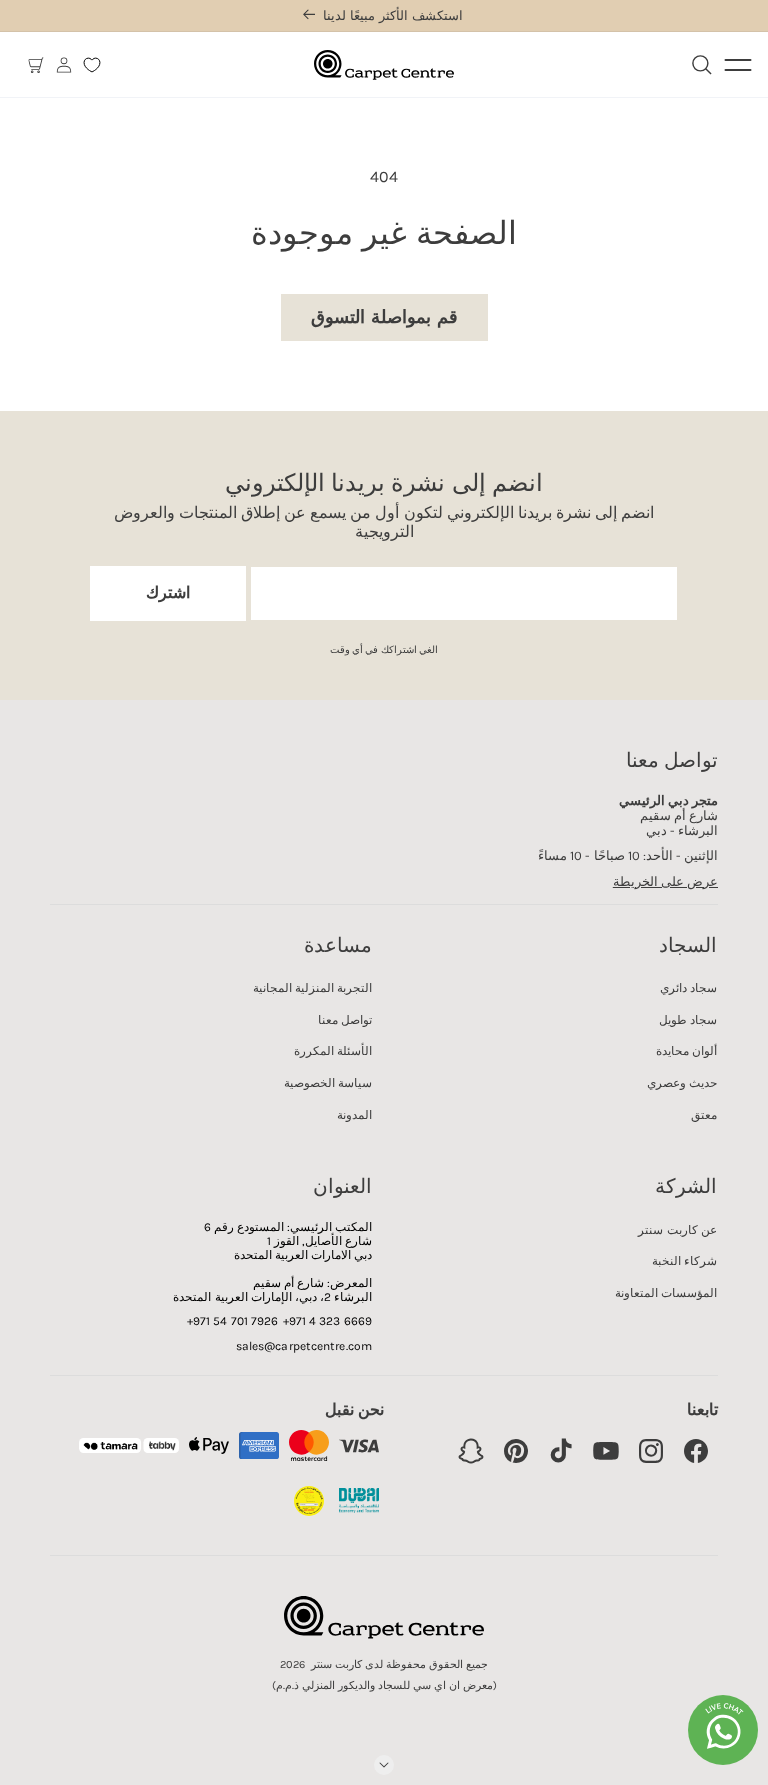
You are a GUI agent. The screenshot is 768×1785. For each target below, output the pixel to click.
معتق (704, 1115)
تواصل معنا (345, 1020)
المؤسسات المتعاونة (666, 1293)
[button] (36, 65)
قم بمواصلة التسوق (384, 317)
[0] (92, 65)
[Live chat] (723, 1730)
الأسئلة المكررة (333, 1051)
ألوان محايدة (686, 1051)
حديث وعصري (682, 1083)
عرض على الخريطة (665, 881)
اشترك (168, 592)
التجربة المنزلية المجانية (312, 988)
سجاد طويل (688, 1020)
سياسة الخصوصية (328, 1083)
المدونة (354, 1115)
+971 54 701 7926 (233, 1321)
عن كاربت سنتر (677, 1230)
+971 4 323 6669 (328, 1321)
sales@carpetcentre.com (304, 1346)
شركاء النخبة (684, 1261)
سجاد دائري (688, 988)
